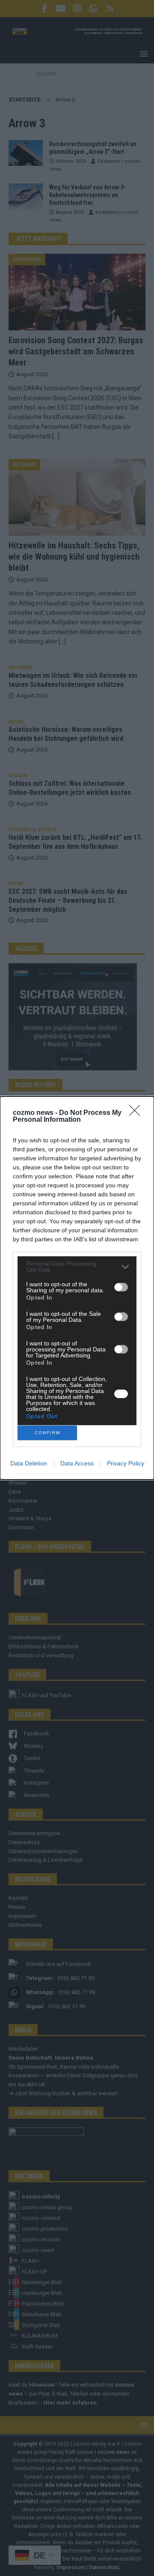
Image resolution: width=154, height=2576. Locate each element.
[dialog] (77, 1288)
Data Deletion (29, 1463)
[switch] (121, 1287)
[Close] (137, 1113)
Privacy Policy (126, 1463)
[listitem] (77, 1267)
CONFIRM (47, 1433)
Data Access (77, 1463)
